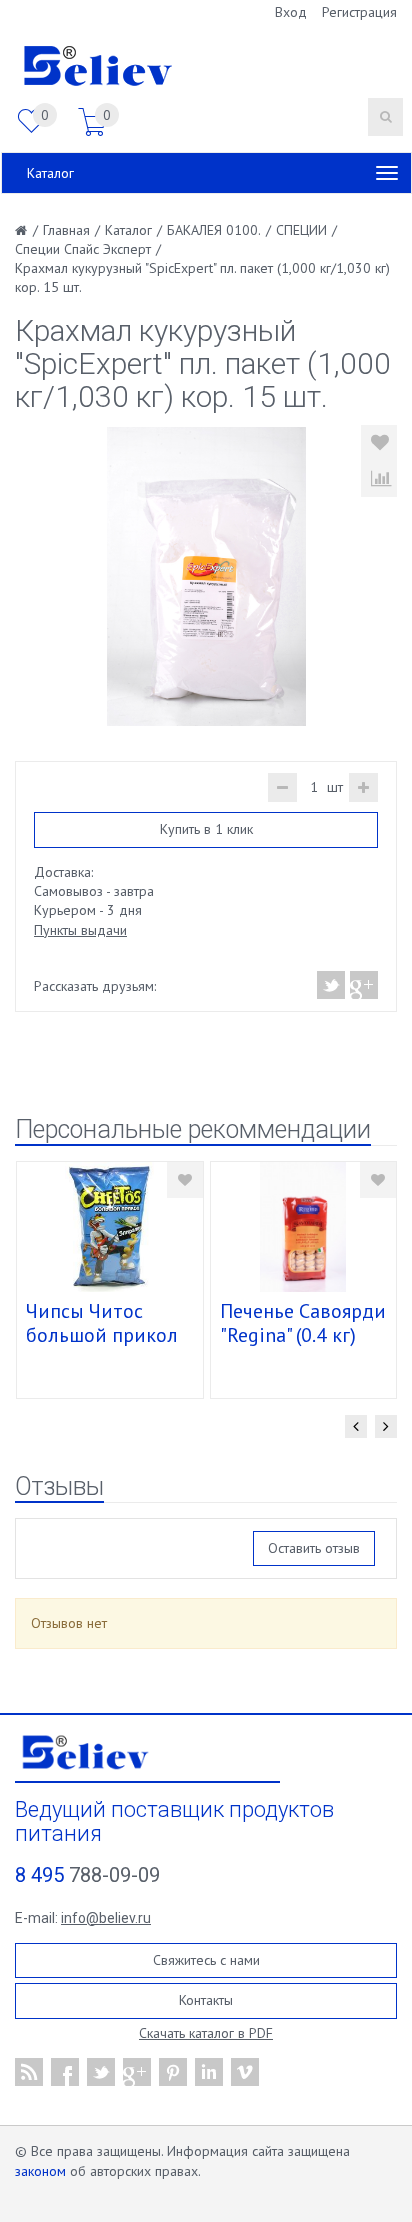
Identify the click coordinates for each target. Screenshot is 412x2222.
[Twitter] (331, 985)
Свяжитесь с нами (206, 1960)
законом (40, 2171)
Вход (291, 12)
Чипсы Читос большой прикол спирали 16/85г (102, 1335)
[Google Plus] (363, 985)
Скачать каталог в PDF (206, 2033)
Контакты (206, 2000)
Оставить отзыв (314, 1548)
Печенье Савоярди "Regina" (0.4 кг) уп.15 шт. (303, 1335)
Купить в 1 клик (206, 829)
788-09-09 (87, 1875)
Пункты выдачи (80, 930)
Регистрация (359, 12)
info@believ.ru (106, 1918)
